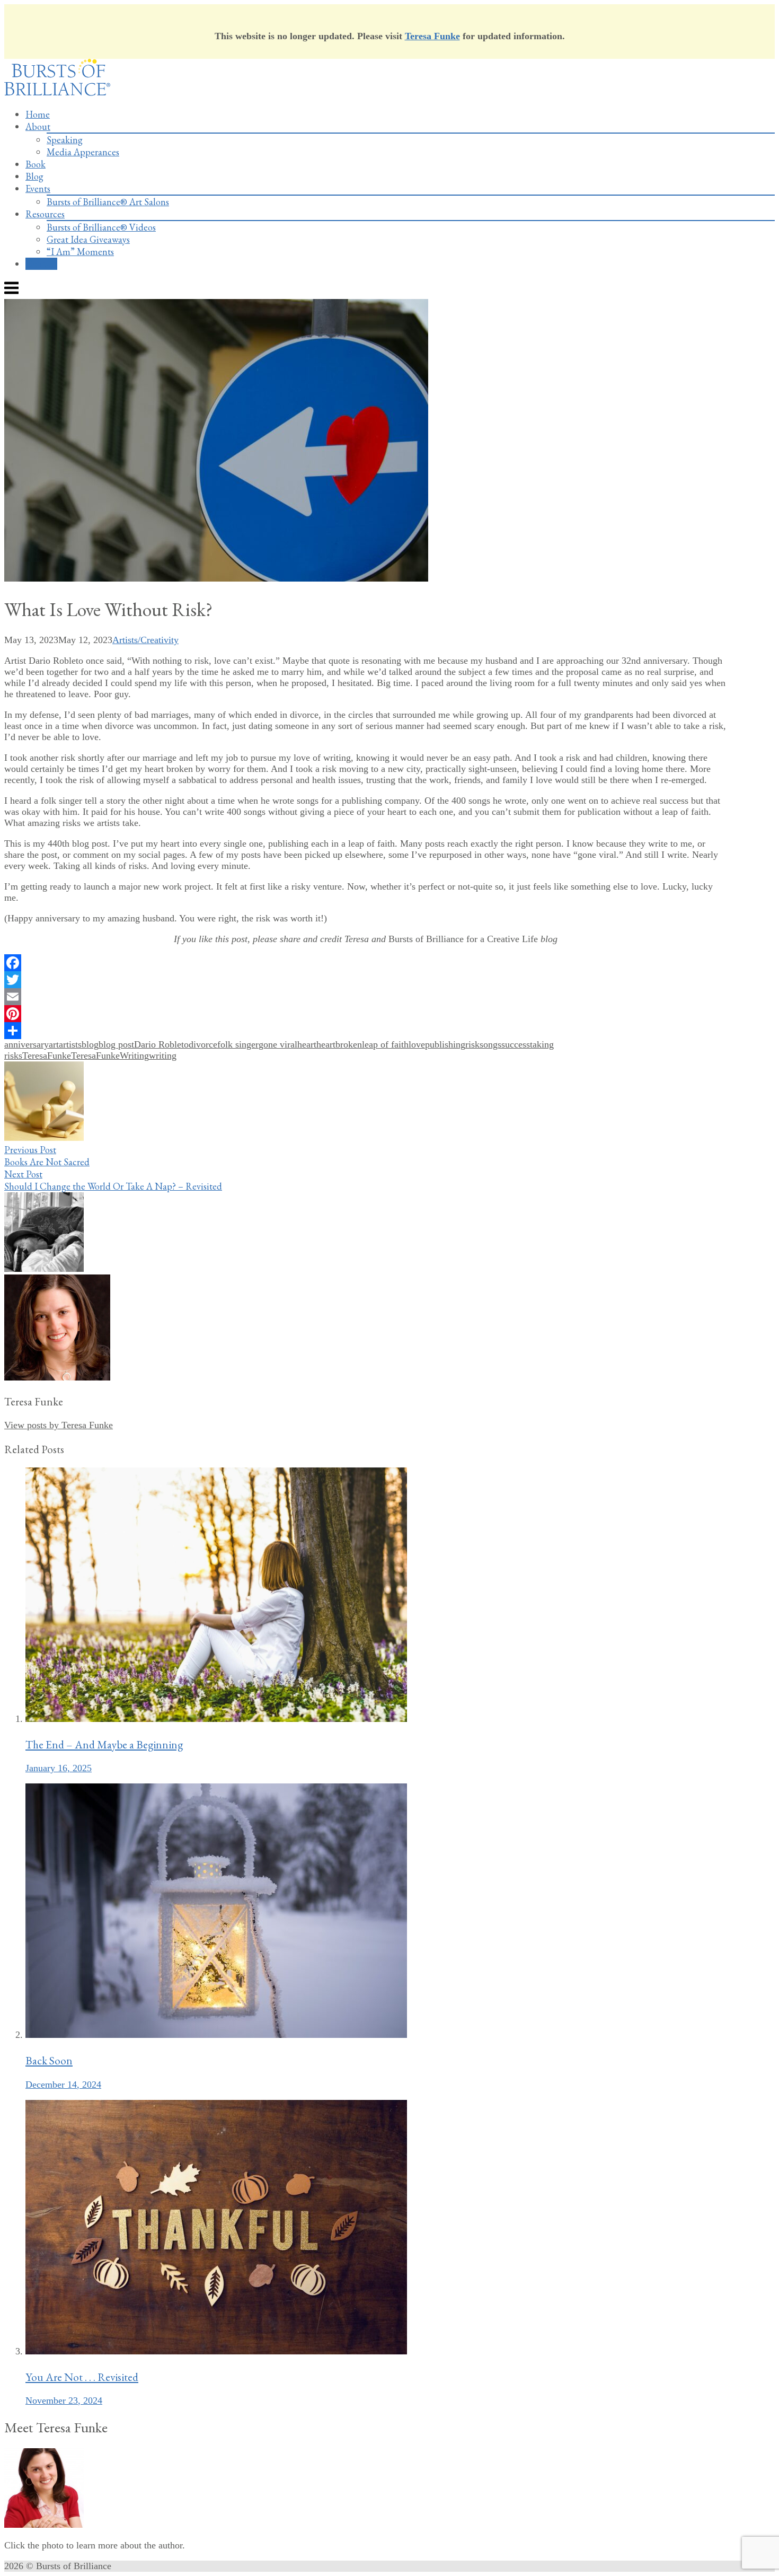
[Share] (365, 1031)
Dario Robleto (161, 1044)
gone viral (278, 1044)
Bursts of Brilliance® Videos (101, 227)
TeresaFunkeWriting (110, 1056)
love (417, 1044)
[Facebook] (365, 963)
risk (472, 1044)
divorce (203, 1044)
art (54, 1044)
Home (38, 114)
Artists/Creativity (145, 640)
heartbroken (339, 1044)
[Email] (365, 997)
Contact (41, 264)
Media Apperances (83, 152)
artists (70, 1044)
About (38, 126)
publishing (445, 1044)
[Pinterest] (365, 1014)
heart (307, 1044)
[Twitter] (365, 980)
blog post (116, 1044)
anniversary (26, 1044)
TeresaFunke (47, 1056)
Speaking (65, 140)
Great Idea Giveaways (88, 239)
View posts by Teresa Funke (59, 1425)
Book (36, 164)
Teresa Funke (432, 36)
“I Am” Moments (80, 252)
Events (38, 188)
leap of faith (385, 1044)
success (516, 1044)
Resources (45, 214)
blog (90, 1044)
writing (163, 1056)
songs (490, 1044)
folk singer (238, 1044)
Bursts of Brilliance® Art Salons (108, 202)
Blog (34, 176)
